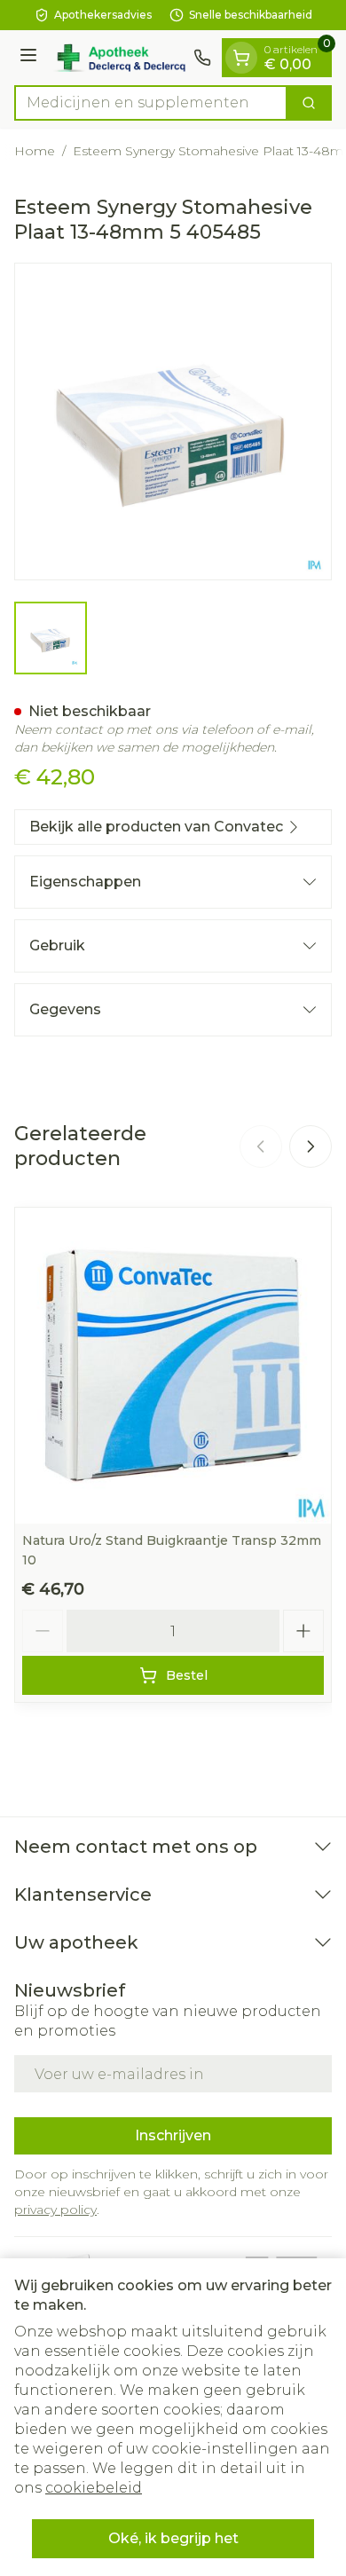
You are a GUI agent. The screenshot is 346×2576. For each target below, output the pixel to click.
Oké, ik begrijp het (173, 2538)
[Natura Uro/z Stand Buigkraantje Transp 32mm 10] (173, 1366)
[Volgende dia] (311, 1146)
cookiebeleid (94, 2488)
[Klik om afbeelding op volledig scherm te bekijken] (173, 421)
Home (35, 151)
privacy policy (55, 2210)
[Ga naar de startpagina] (118, 58)
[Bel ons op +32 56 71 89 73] (202, 58)
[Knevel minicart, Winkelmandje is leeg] (241, 58)
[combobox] (151, 103)
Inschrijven (173, 2135)
